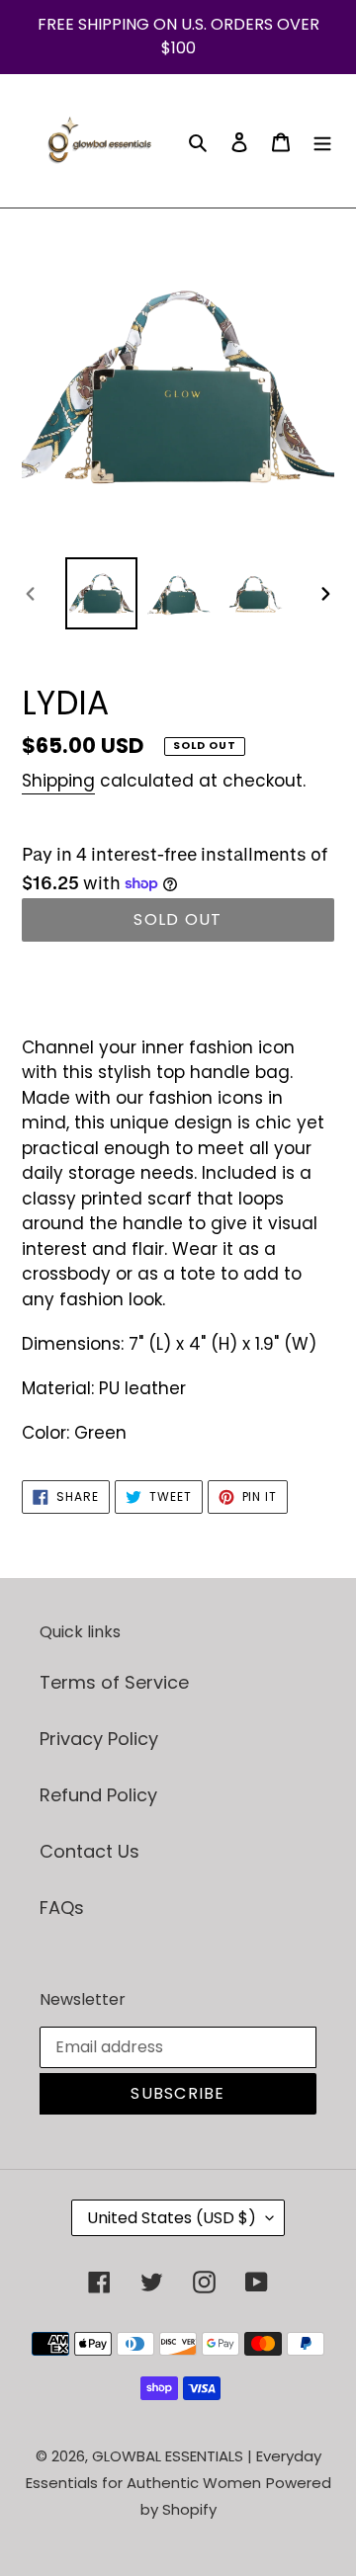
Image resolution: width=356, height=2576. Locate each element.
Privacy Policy (99, 1739)
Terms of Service (114, 1682)
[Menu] (322, 141)
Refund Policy (98, 1795)
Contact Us (89, 1851)
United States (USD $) (172, 2218)
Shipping (58, 781)
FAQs (62, 1908)
